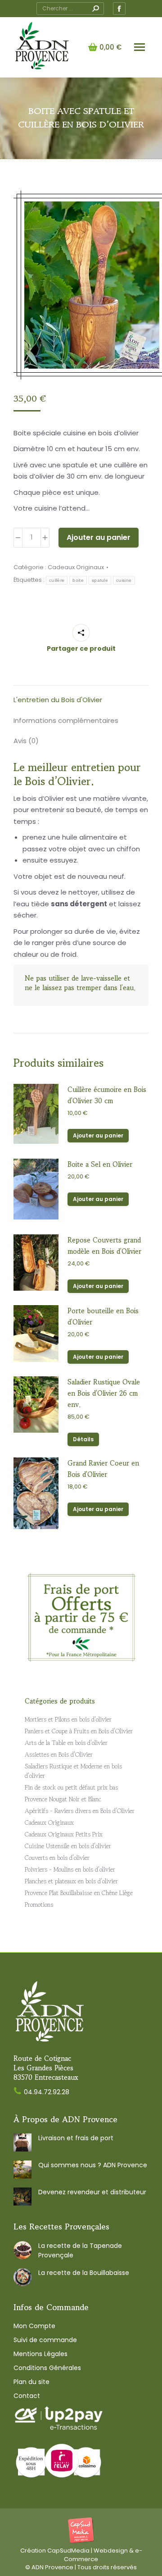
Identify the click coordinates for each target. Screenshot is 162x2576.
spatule (100, 580)
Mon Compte (34, 2326)
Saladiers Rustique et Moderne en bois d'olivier (73, 1771)
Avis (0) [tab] (26, 741)
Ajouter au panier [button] (98, 1135)
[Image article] (22, 2142)
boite (78, 580)
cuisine (124, 580)
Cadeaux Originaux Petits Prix (64, 1834)
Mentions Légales (40, 2354)
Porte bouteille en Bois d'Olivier (103, 1316)
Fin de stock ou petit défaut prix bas (71, 1787)
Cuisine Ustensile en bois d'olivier (68, 1846)
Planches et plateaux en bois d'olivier (71, 1881)
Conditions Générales (47, 2368)
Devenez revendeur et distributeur (92, 2192)
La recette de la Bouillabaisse (84, 2273)
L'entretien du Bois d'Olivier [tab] (58, 700)
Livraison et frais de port (76, 2138)
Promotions (39, 1905)
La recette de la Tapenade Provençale (80, 2250)
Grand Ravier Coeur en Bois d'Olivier (103, 1469)
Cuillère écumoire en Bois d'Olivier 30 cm (107, 1095)
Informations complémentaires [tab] (66, 720)
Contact (27, 2396)
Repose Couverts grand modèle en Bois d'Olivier (104, 1246)
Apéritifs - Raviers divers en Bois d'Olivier (80, 1811)
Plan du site (31, 2382)
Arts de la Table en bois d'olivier (66, 1743)
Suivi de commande (45, 2340)
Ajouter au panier (99, 537)
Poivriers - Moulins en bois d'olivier (70, 1869)
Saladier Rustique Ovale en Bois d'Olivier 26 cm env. (104, 1393)
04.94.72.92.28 (47, 2092)
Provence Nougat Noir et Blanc (63, 1799)
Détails (83, 1439)
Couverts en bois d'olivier (57, 1858)
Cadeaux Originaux (76, 567)
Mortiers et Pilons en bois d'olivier (68, 1719)
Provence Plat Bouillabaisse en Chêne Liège (79, 1893)
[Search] (95, 9)
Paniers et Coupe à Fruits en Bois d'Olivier (79, 1731)
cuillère (57, 580)
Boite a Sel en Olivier (100, 1164)
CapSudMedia (68, 2551)
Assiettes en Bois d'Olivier (59, 1754)
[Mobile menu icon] (139, 47)
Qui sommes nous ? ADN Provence (93, 2165)
